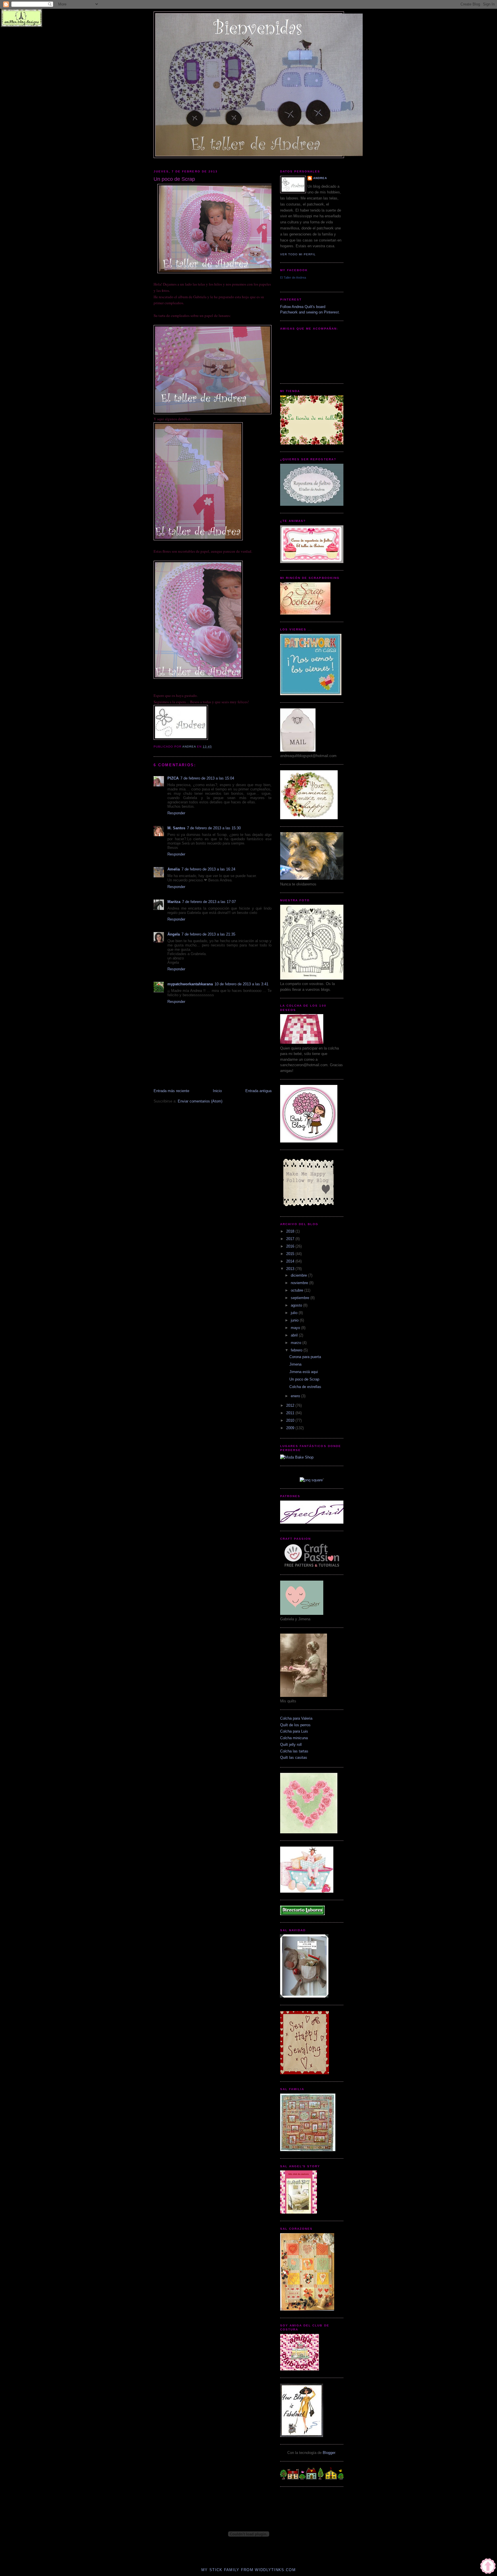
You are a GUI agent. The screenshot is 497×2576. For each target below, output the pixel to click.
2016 (291, 1246)
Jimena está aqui (304, 1372)
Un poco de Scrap (304, 1379)
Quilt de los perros (295, 1725)
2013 (291, 1269)
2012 (291, 1405)
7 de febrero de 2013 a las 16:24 (208, 869)
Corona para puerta (305, 1357)
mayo (296, 1328)
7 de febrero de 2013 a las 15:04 (207, 778)
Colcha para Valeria (296, 1718)
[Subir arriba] (488, 2567)
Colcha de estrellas (305, 1387)
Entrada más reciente (171, 1091)
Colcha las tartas (294, 1751)
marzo (297, 1343)
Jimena (295, 1364)
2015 (291, 1254)
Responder (176, 813)
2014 (291, 1261)
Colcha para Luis (294, 1731)
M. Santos (176, 828)
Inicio (217, 1091)
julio (295, 1313)
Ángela (174, 934)
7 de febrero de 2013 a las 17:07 (209, 902)
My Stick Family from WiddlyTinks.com (248, 2570)
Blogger (329, 2453)
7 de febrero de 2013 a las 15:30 (214, 828)
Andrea (320, 178)
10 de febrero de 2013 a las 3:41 (241, 984)
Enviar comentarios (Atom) (200, 1101)
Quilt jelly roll (291, 1745)
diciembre (299, 1275)
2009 (291, 1428)
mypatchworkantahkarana (190, 984)
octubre (298, 1290)
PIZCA (173, 778)
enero (296, 1396)
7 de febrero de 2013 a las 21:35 (208, 934)
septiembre (301, 1298)
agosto (297, 1305)
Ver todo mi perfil (298, 254)
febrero (297, 1350)
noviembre (300, 1283)
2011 (291, 1413)
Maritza (174, 902)
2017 (291, 1239)
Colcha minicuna (294, 1738)
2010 (291, 1420)
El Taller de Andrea (293, 277)
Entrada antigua (258, 1091)
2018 (291, 1231)
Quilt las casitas (294, 1757)
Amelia (174, 869)
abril (295, 1335)
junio (295, 1320)
